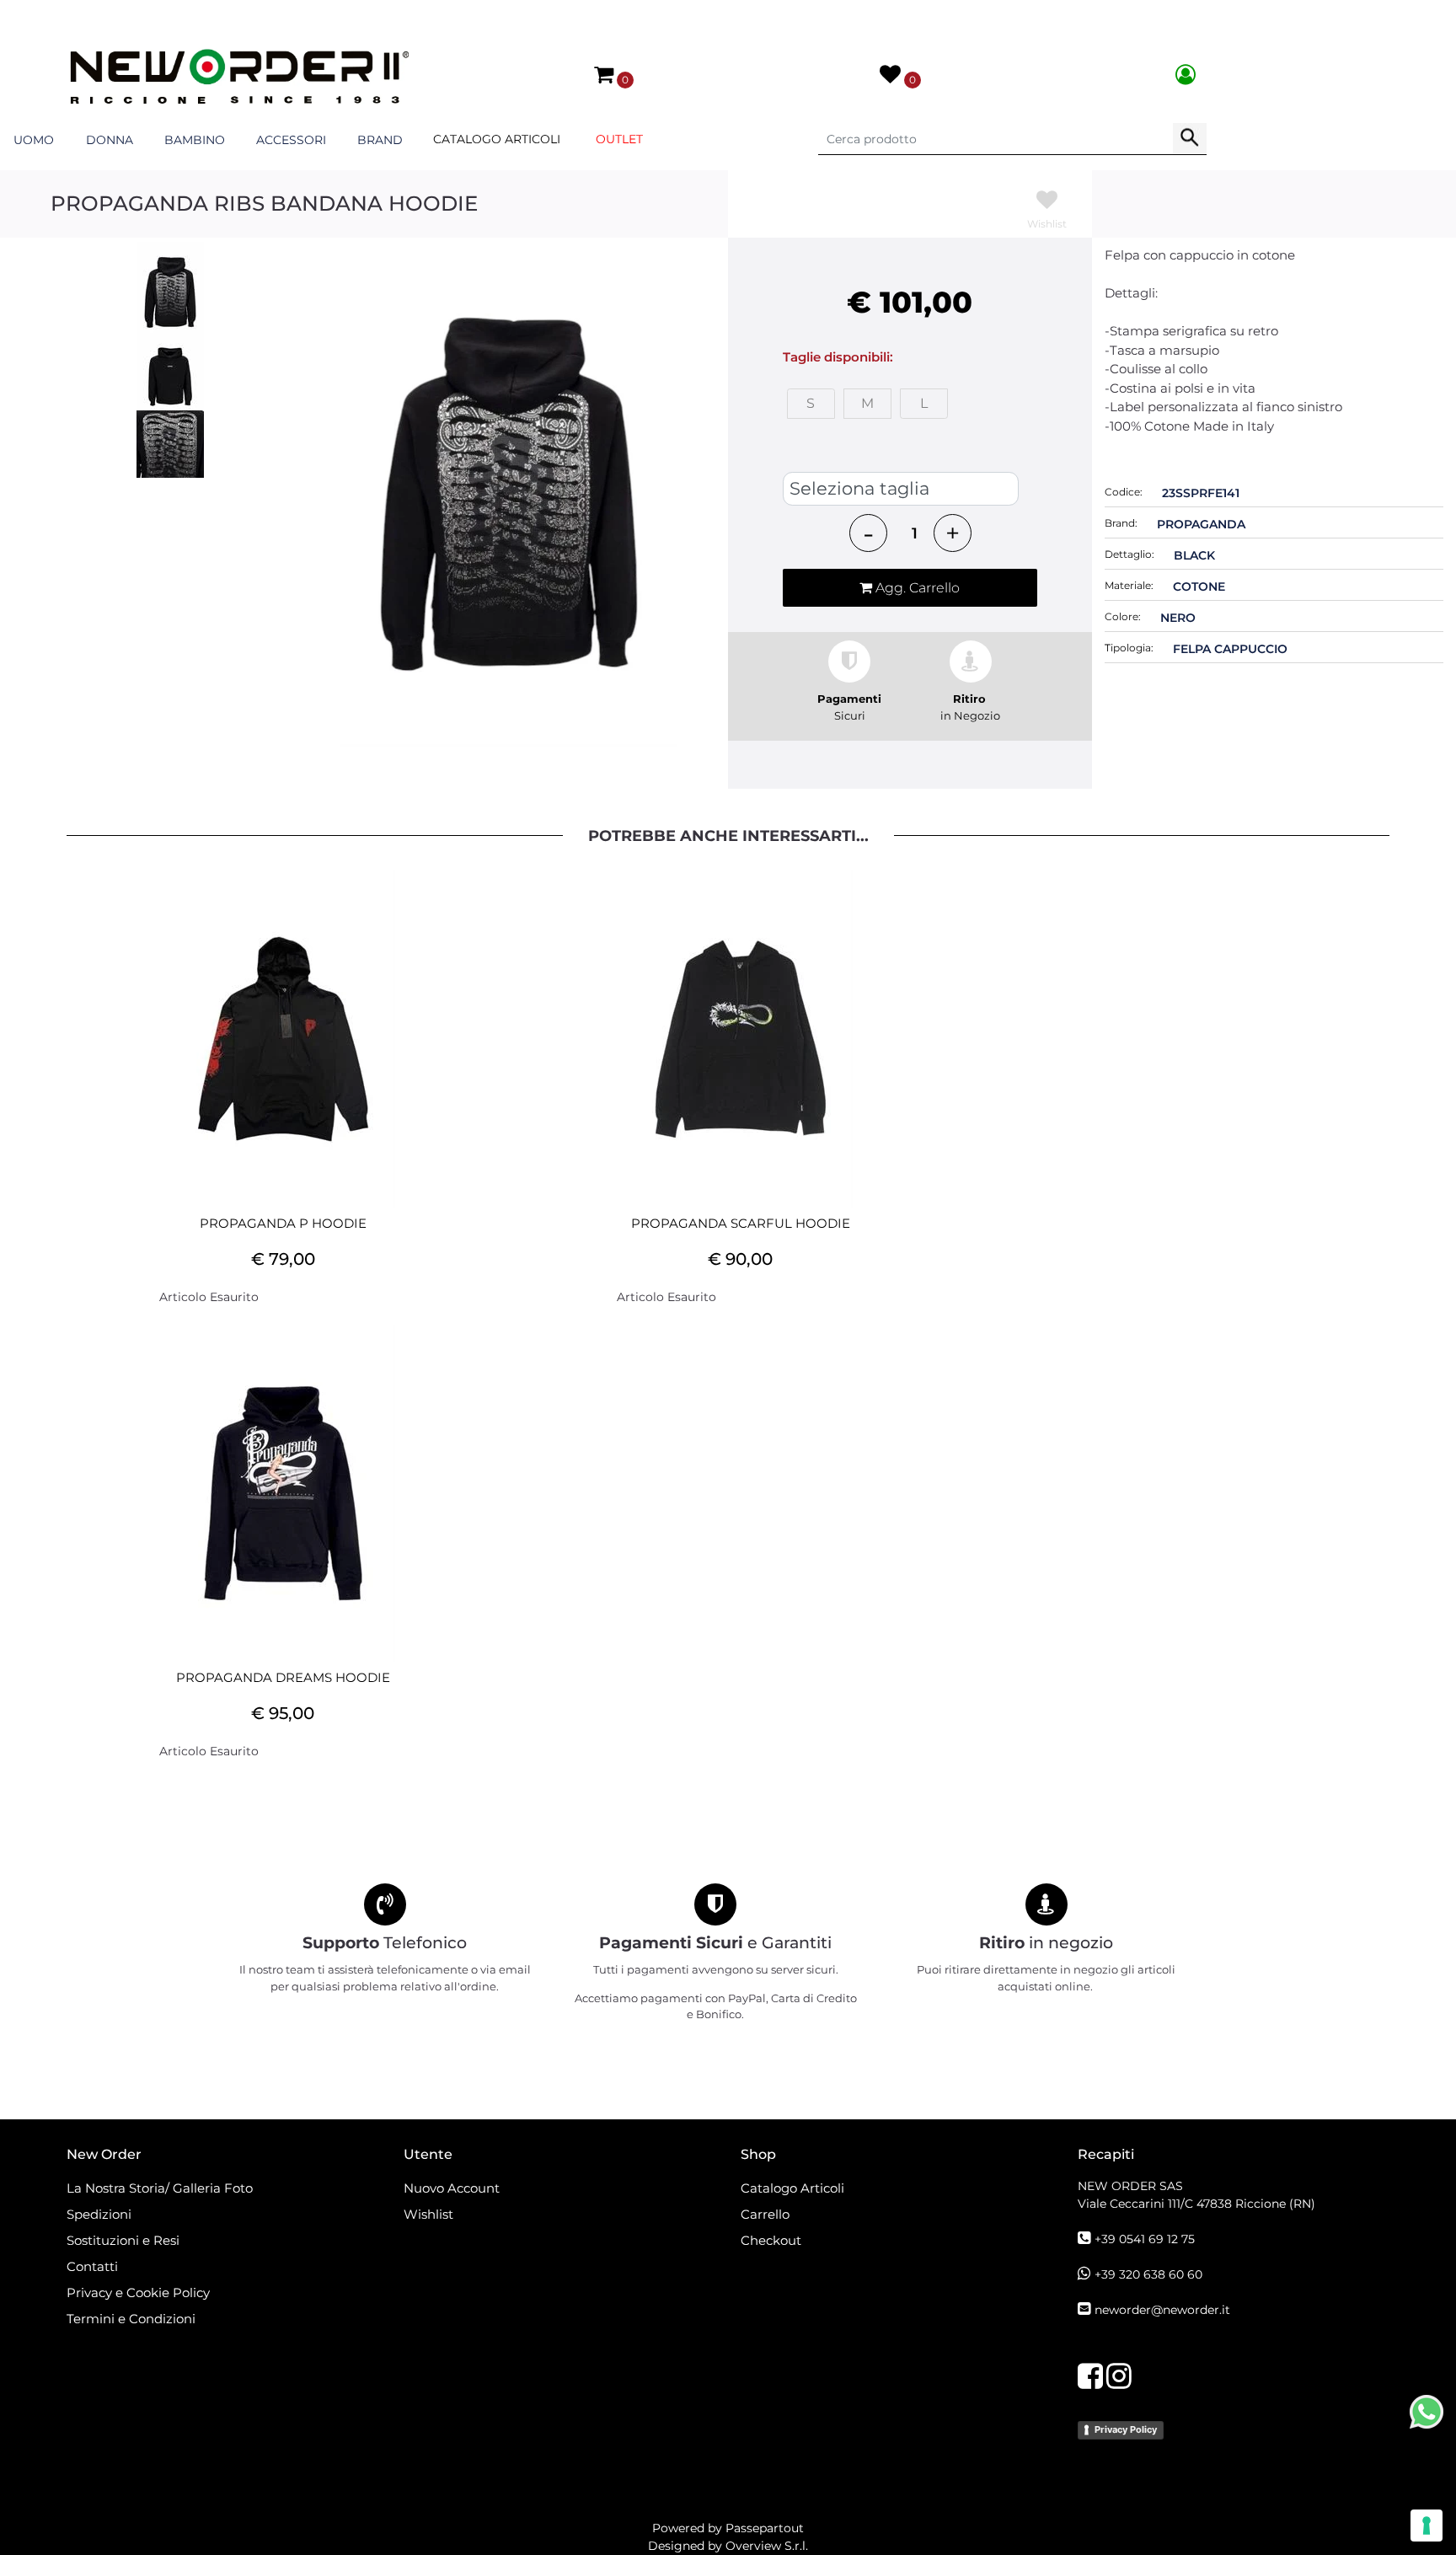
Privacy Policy (1126, 2429)
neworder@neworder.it (1162, 2310)
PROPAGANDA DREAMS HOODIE (283, 1678)
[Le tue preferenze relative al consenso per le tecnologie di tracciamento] (1427, 2526)
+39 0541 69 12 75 (1145, 2239)
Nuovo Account (452, 2188)
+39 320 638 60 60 (1148, 2274)
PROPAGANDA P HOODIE (283, 1224)
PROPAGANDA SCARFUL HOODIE (741, 1224)
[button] (1190, 139)
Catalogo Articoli (497, 139)
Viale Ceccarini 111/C (1196, 2204)
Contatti (92, 2266)
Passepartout (765, 2528)
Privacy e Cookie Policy (138, 2293)
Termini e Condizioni (131, 2319)
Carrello (765, 2214)
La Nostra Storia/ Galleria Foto (160, 2188)
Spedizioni (99, 2214)
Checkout (771, 2240)
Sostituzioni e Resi (125, 2240)
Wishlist (428, 2214)
